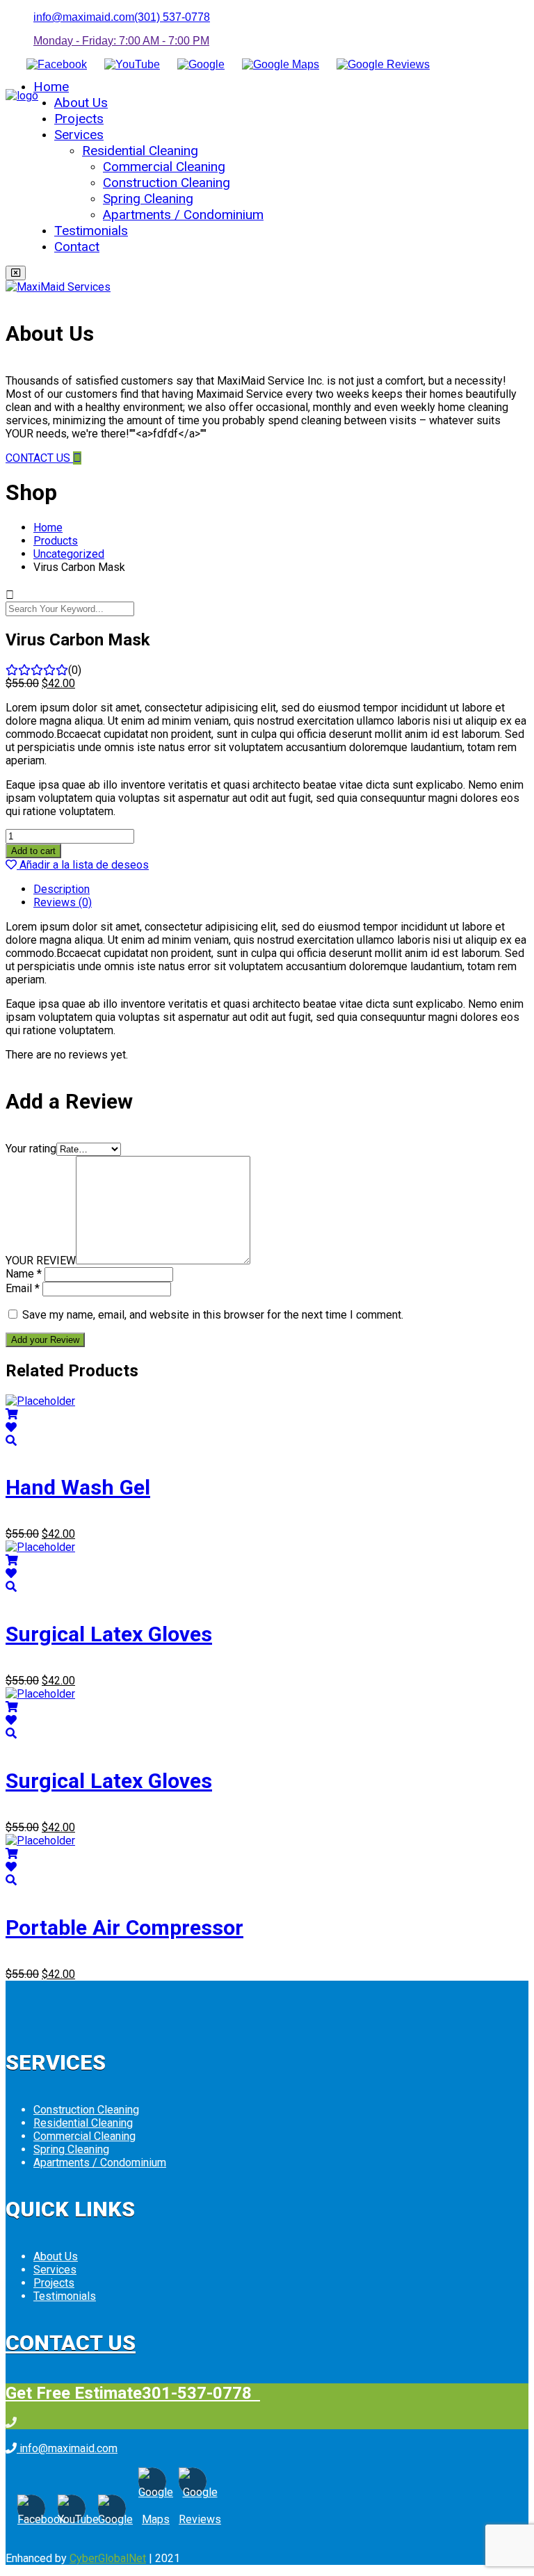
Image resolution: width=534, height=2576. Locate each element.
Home (51, 87)
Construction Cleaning (167, 183)
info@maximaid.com (84, 17)
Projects (79, 119)
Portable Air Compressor (124, 1927)
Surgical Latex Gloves (109, 1634)
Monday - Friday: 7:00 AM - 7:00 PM (121, 41)
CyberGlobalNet (108, 2558)
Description (62, 889)
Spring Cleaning (148, 199)
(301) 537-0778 (172, 17)
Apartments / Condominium (183, 215)
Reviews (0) (63, 902)
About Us (81, 103)
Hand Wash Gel (78, 1487)
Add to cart (33, 851)
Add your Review (45, 1340)
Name (24, 1274)
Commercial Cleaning (164, 167)
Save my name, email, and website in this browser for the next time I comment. (213, 1315)
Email (23, 1288)
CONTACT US (39, 458)
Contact (77, 247)
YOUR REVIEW (41, 1261)
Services (79, 135)
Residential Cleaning (140, 151)
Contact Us (71, 2343)
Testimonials (91, 231)
